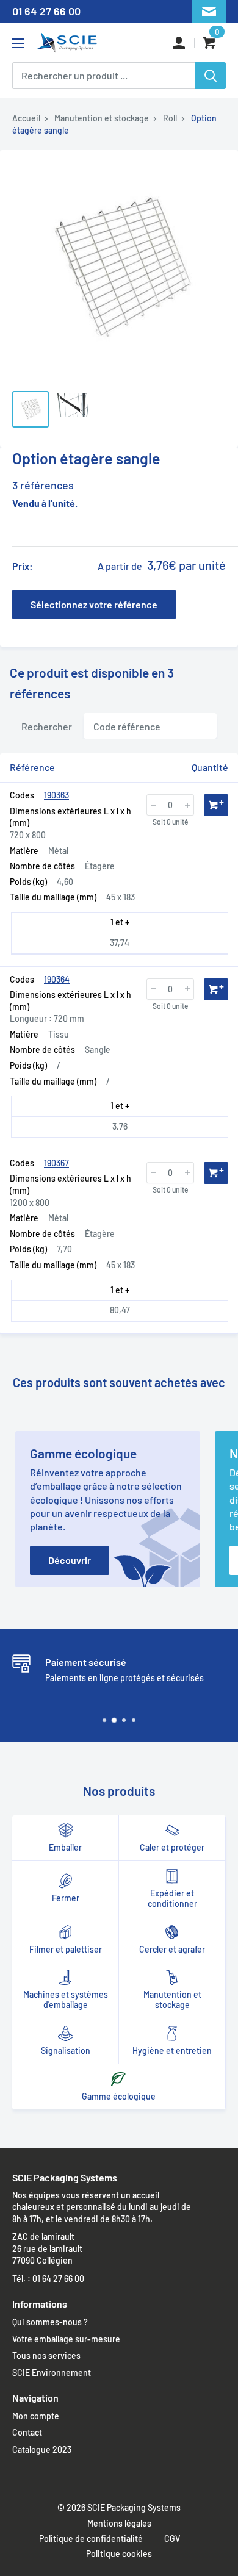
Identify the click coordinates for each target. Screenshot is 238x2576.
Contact (27, 2432)
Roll (170, 118)
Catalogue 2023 (42, 2449)
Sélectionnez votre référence (94, 604)
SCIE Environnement (52, 2373)
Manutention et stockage (102, 118)
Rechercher (47, 726)
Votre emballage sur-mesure (66, 2339)
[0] (210, 43)
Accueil (26, 118)
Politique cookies (119, 2554)
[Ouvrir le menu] (18, 43)
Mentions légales (119, 2523)
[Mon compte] (179, 43)
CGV (172, 2538)
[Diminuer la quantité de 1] (153, 805)
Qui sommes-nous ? (50, 2322)
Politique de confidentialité (91, 2538)
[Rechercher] (211, 76)
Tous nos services (46, 2355)
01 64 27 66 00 (46, 11)
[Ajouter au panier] (216, 805)
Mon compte (36, 2416)
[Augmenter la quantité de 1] (187, 805)
